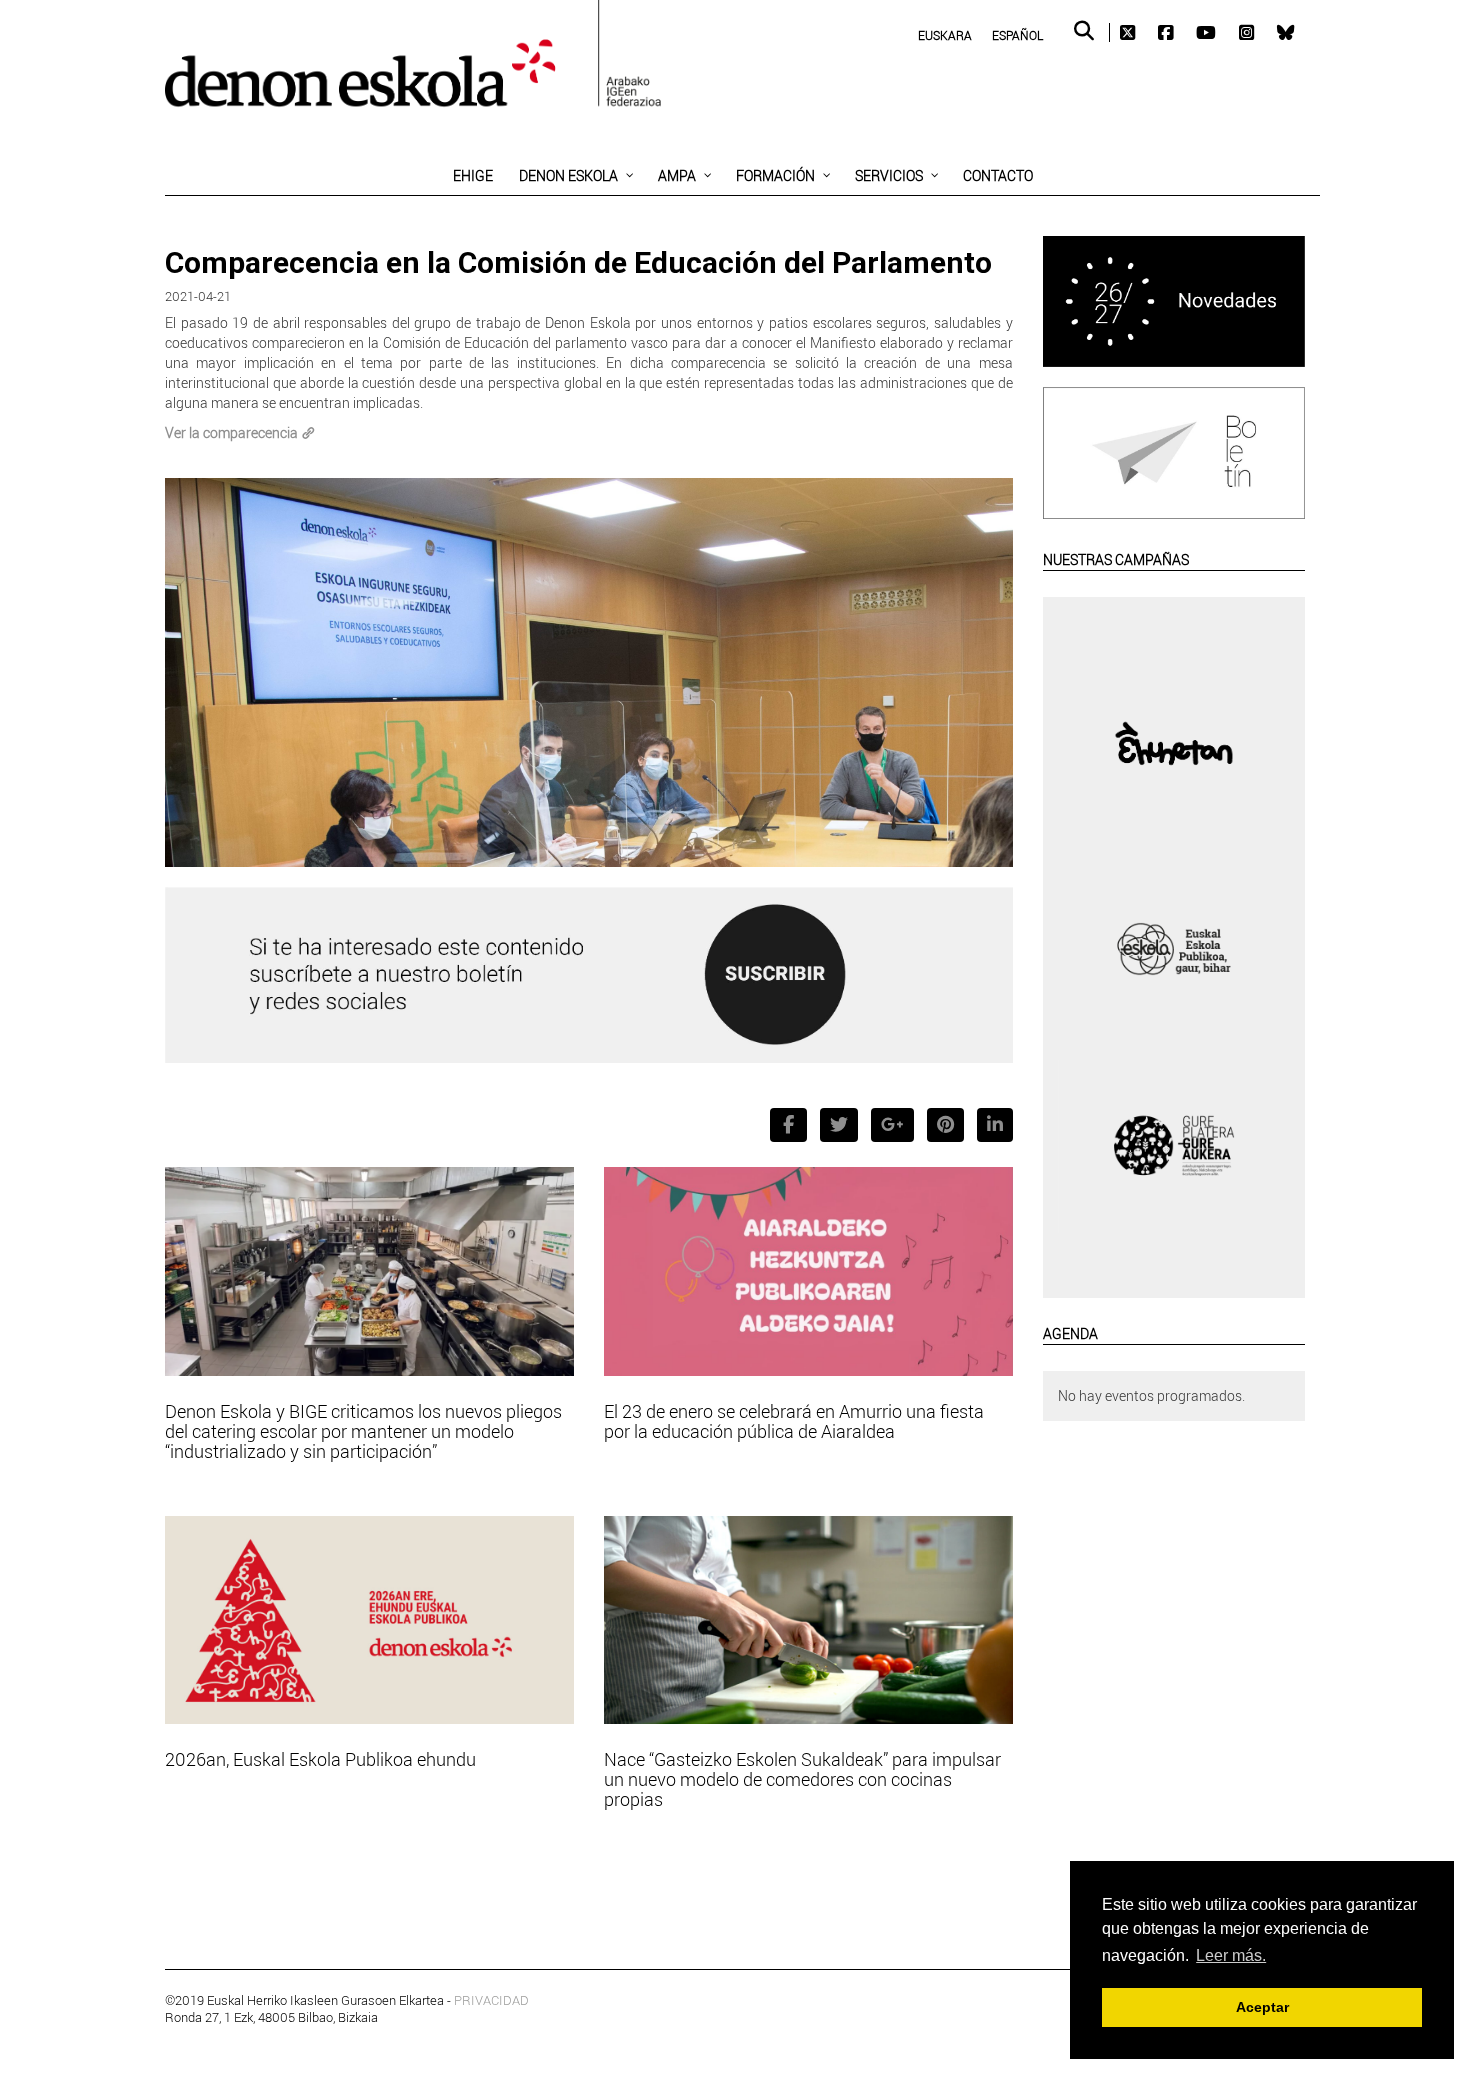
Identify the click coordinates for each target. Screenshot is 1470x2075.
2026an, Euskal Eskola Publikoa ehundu (320, 1759)
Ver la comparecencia (231, 432)
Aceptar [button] (1262, 2007)
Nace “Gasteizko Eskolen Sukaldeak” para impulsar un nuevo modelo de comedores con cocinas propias (802, 1779)
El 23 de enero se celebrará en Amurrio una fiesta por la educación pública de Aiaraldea (794, 1421)
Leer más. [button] (1231, 1955)
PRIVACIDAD (491, 2000)
